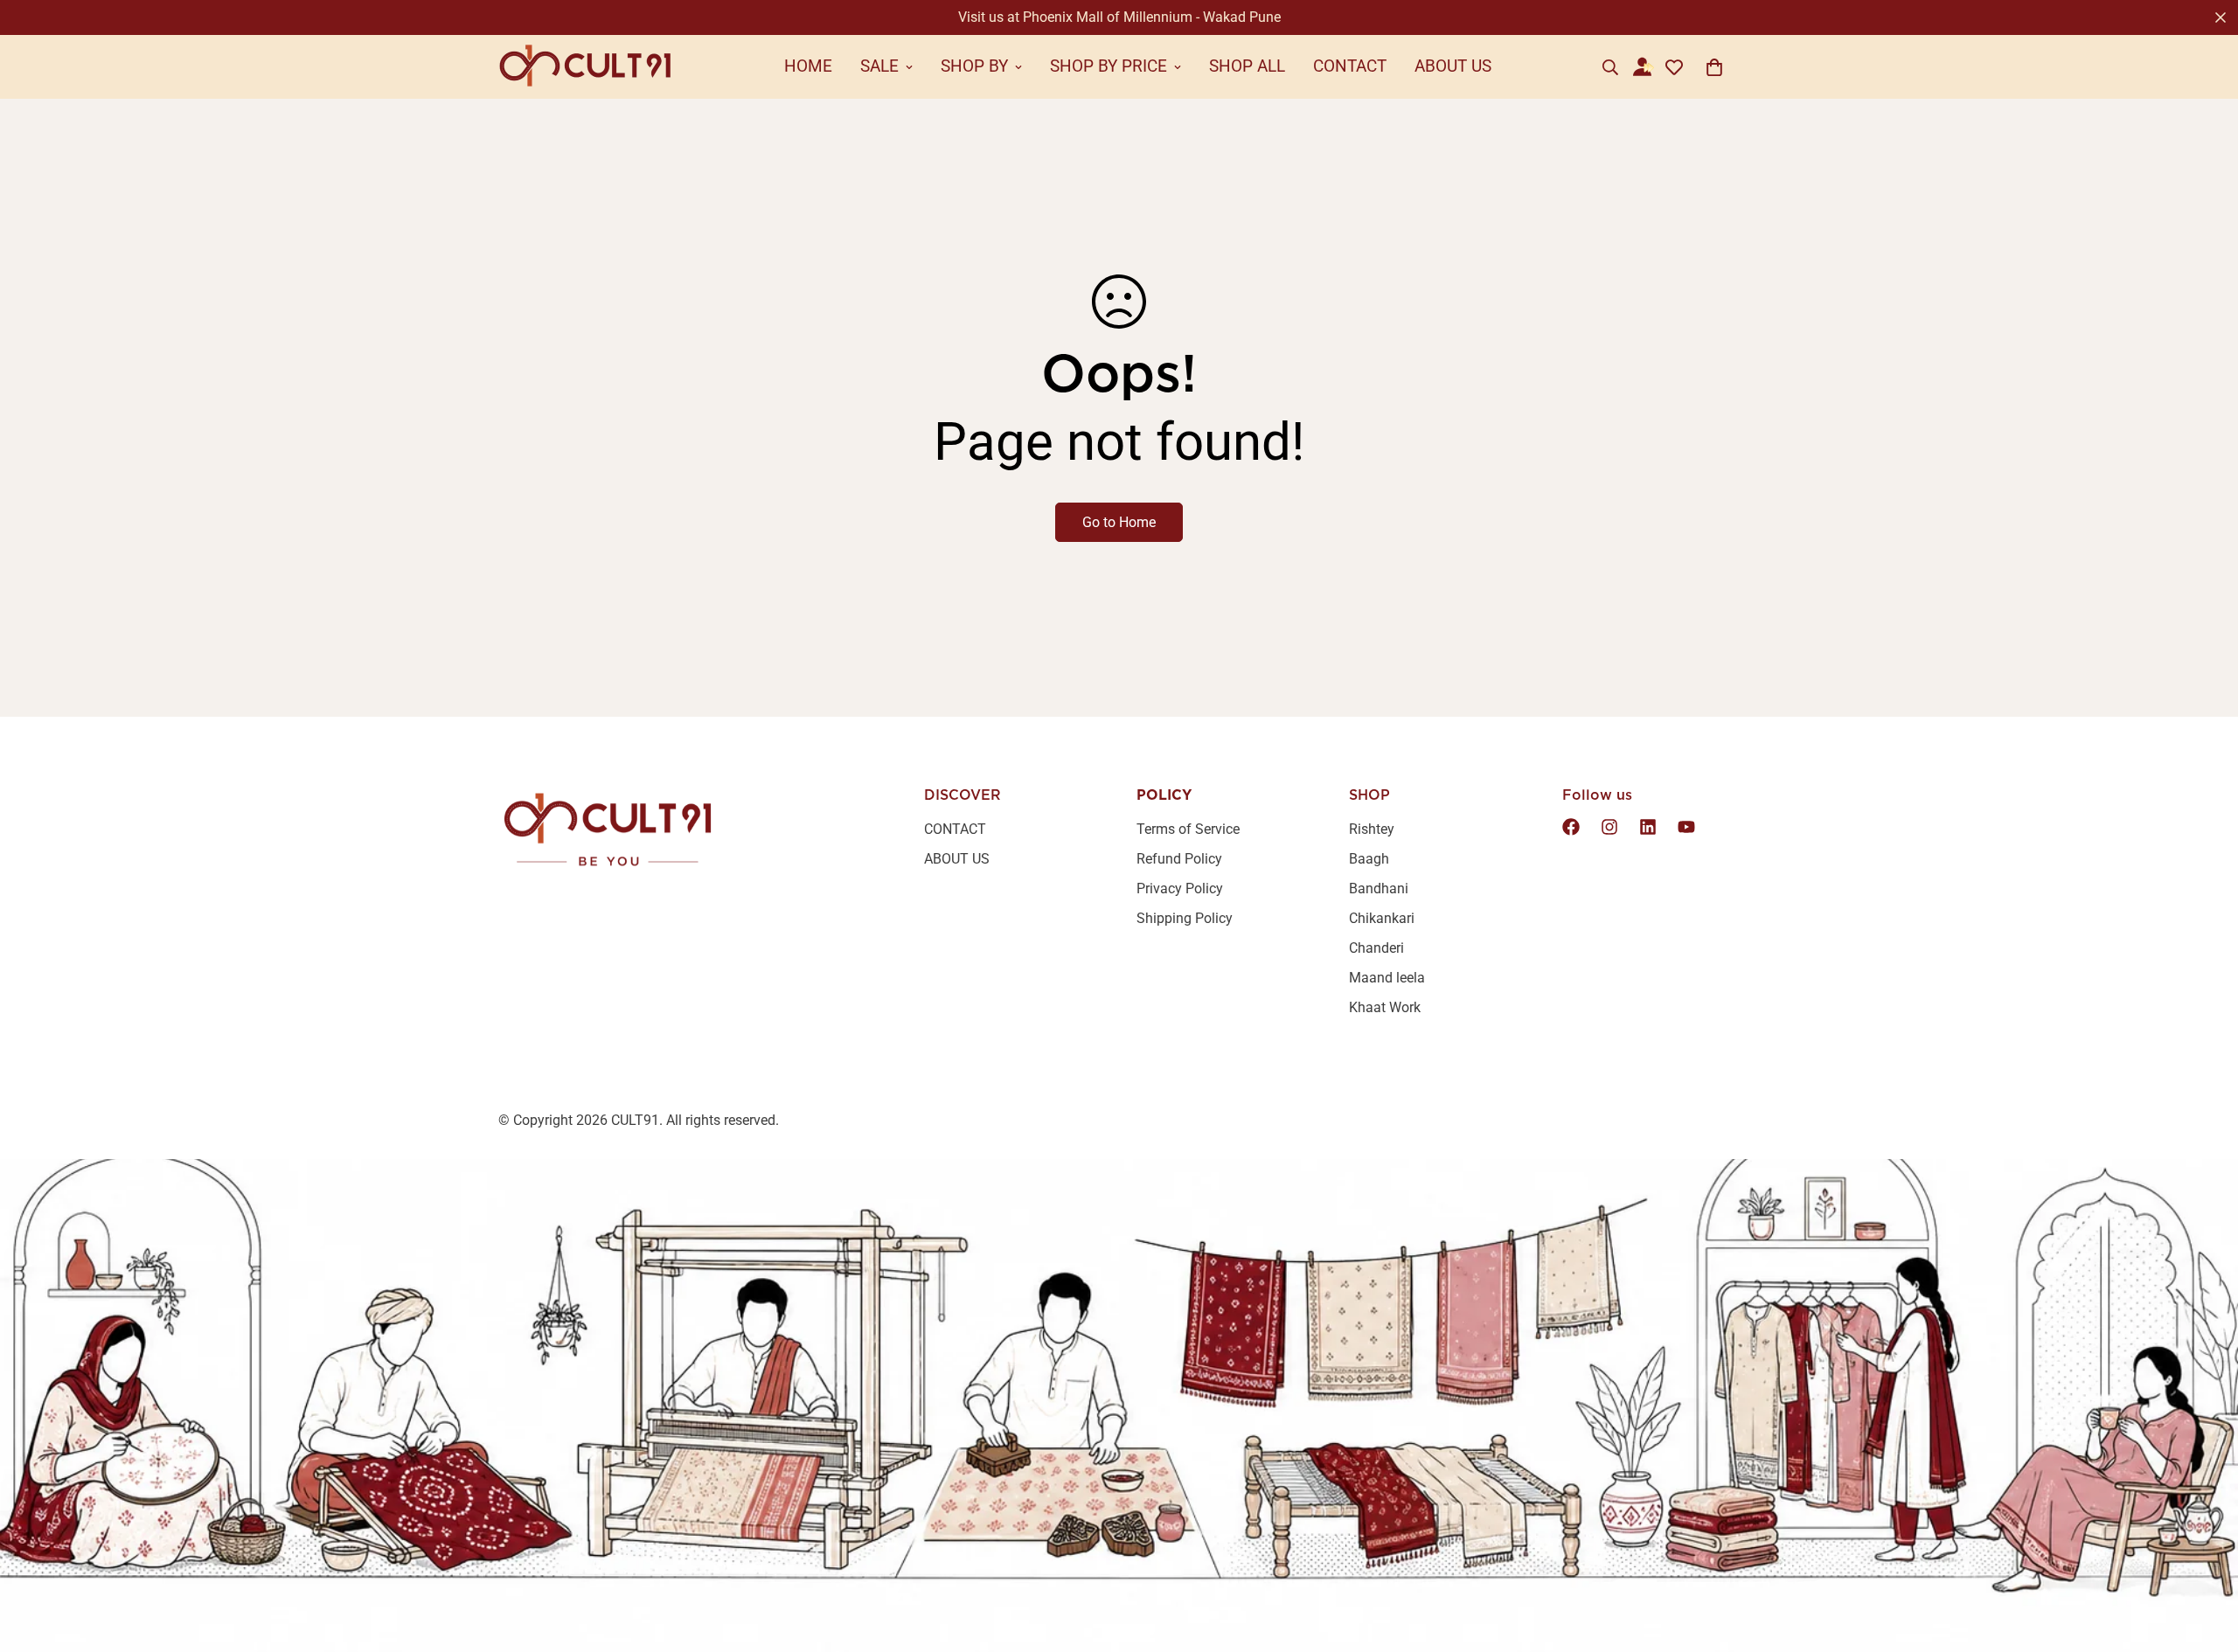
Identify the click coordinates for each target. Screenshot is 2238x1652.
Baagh (1369, 859)
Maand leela (1387, 978)
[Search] (1610, 67)
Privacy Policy (1180, 888)
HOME (808, 66)
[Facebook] (1571, 827)
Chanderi (1376, 948)
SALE (879, 66)
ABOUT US (1453, 66)
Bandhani (1379, 888)
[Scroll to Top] (2204, 1557)
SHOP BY (974, 66)
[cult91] (586, 67)
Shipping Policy (1185, 918)
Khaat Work (1385, 1007)
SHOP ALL (1247, 66)
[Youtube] (1686, 827)
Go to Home (1119, 522)
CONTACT (1350, 66)
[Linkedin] (1648, 827)
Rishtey (1372, 829)
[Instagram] (1609, 827)
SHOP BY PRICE (1109, 66)
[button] (1714, 67)
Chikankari (1382, 918)
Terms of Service (1188, 829)
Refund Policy (1179, 859)
